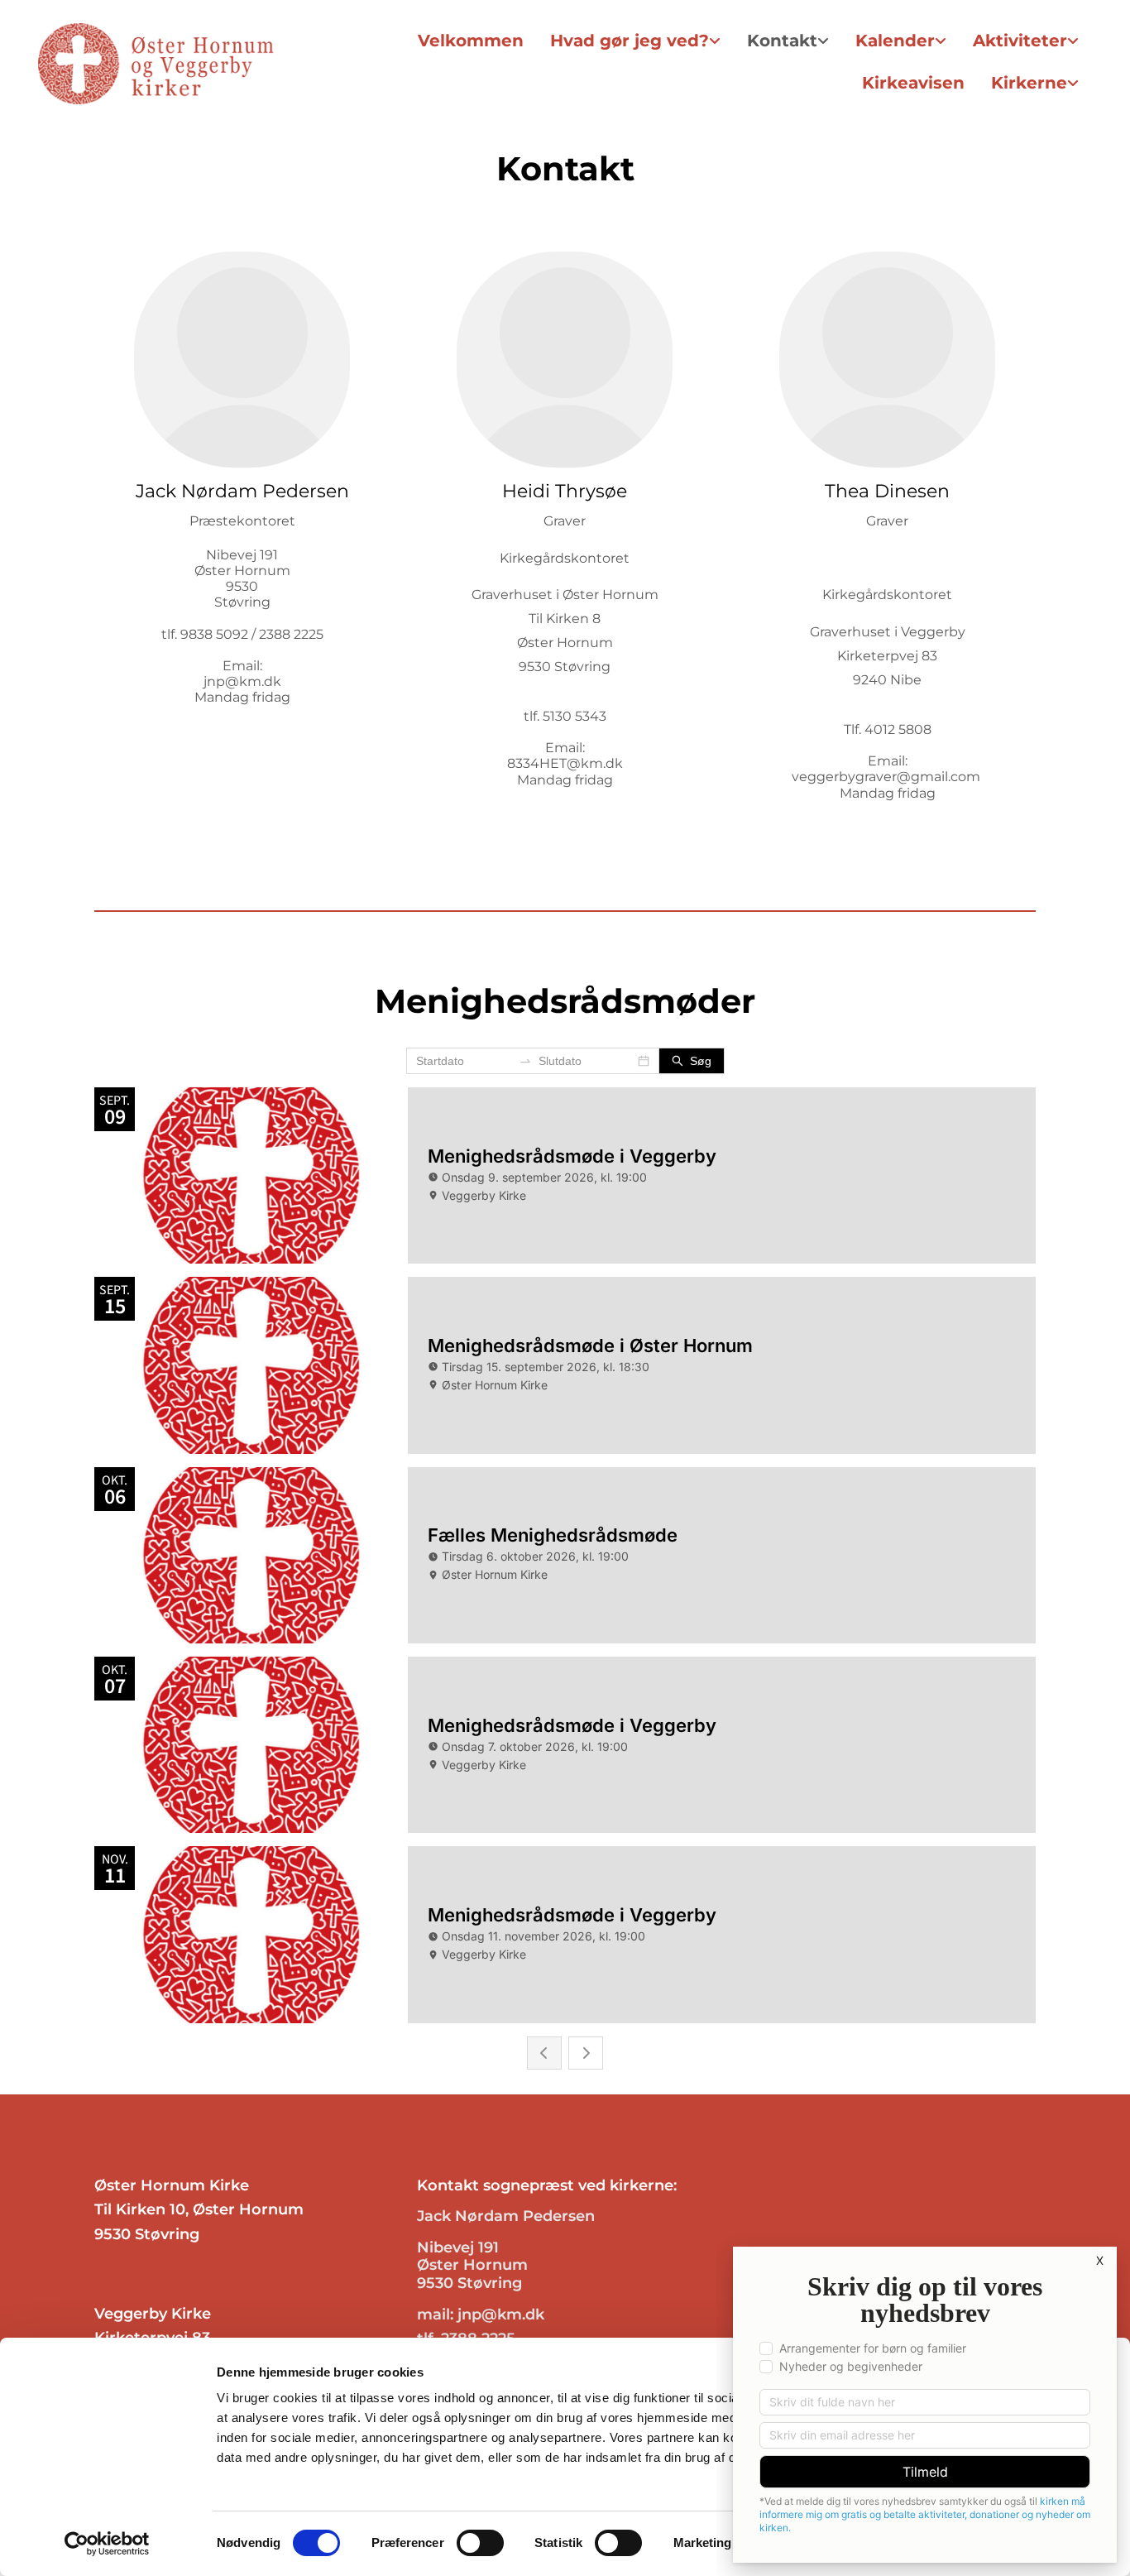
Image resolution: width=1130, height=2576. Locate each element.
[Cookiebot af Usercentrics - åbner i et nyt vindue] (107, 2544)
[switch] (480, 2543)
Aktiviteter (1020, 41)
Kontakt (782, 41)
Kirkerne (1029, 83)
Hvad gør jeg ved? (630, 41)
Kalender (895, 41)
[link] (635, 41)
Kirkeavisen (913, 83)
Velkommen (471, 41)
